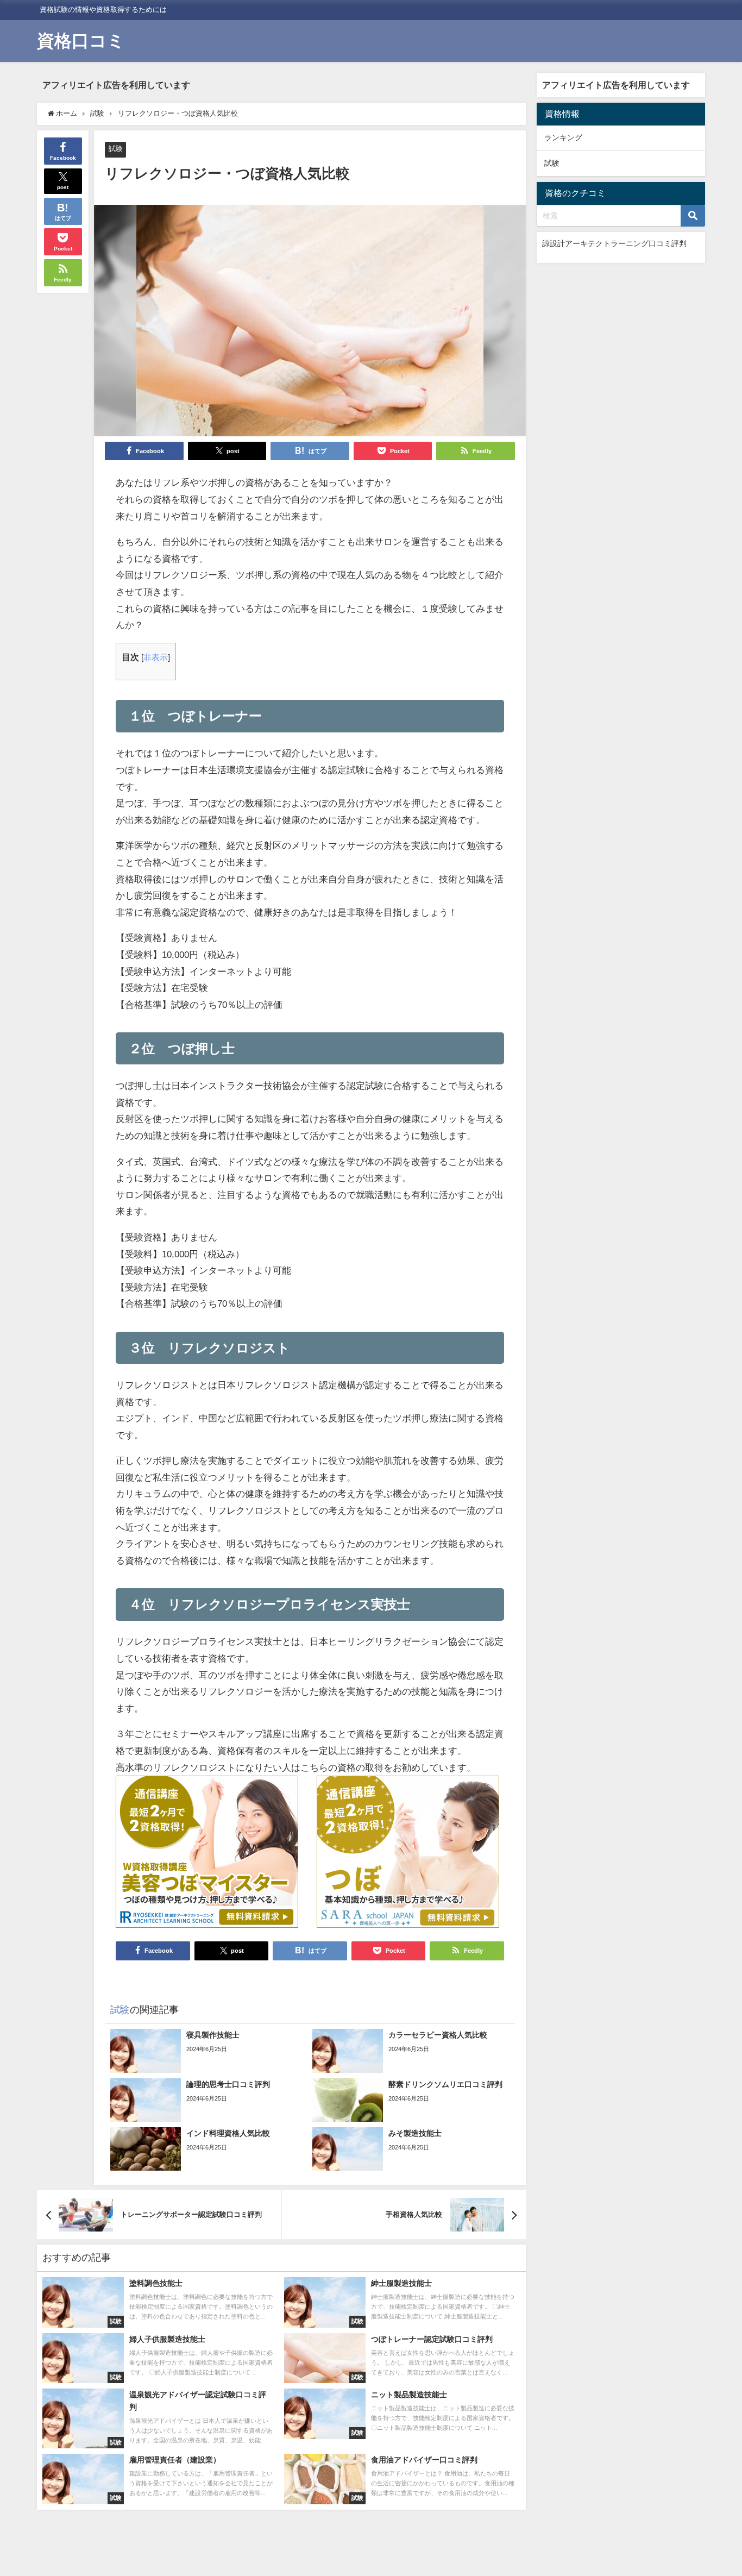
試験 (116, 149)
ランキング (563, 137)
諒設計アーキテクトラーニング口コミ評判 (614, 243)
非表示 (156, 657)
